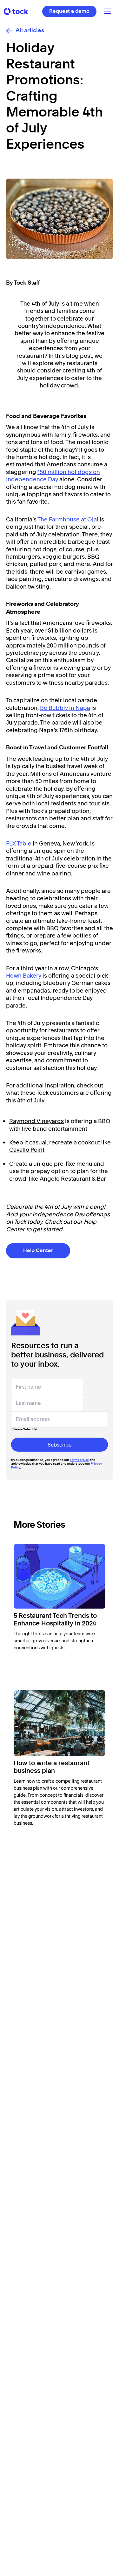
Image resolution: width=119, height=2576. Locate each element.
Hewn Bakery (24, 976)
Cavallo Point (27, 1150)
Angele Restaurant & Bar (73, 1179)
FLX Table (19, 843)
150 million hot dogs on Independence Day (53, 476)
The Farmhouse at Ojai (68, 519)
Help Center (38, 1251)
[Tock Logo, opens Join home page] (16, 11)
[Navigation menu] (108, 12)
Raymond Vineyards (36, 1121)
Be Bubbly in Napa (65, 708)
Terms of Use (79, 1460)
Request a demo (69, 11)
